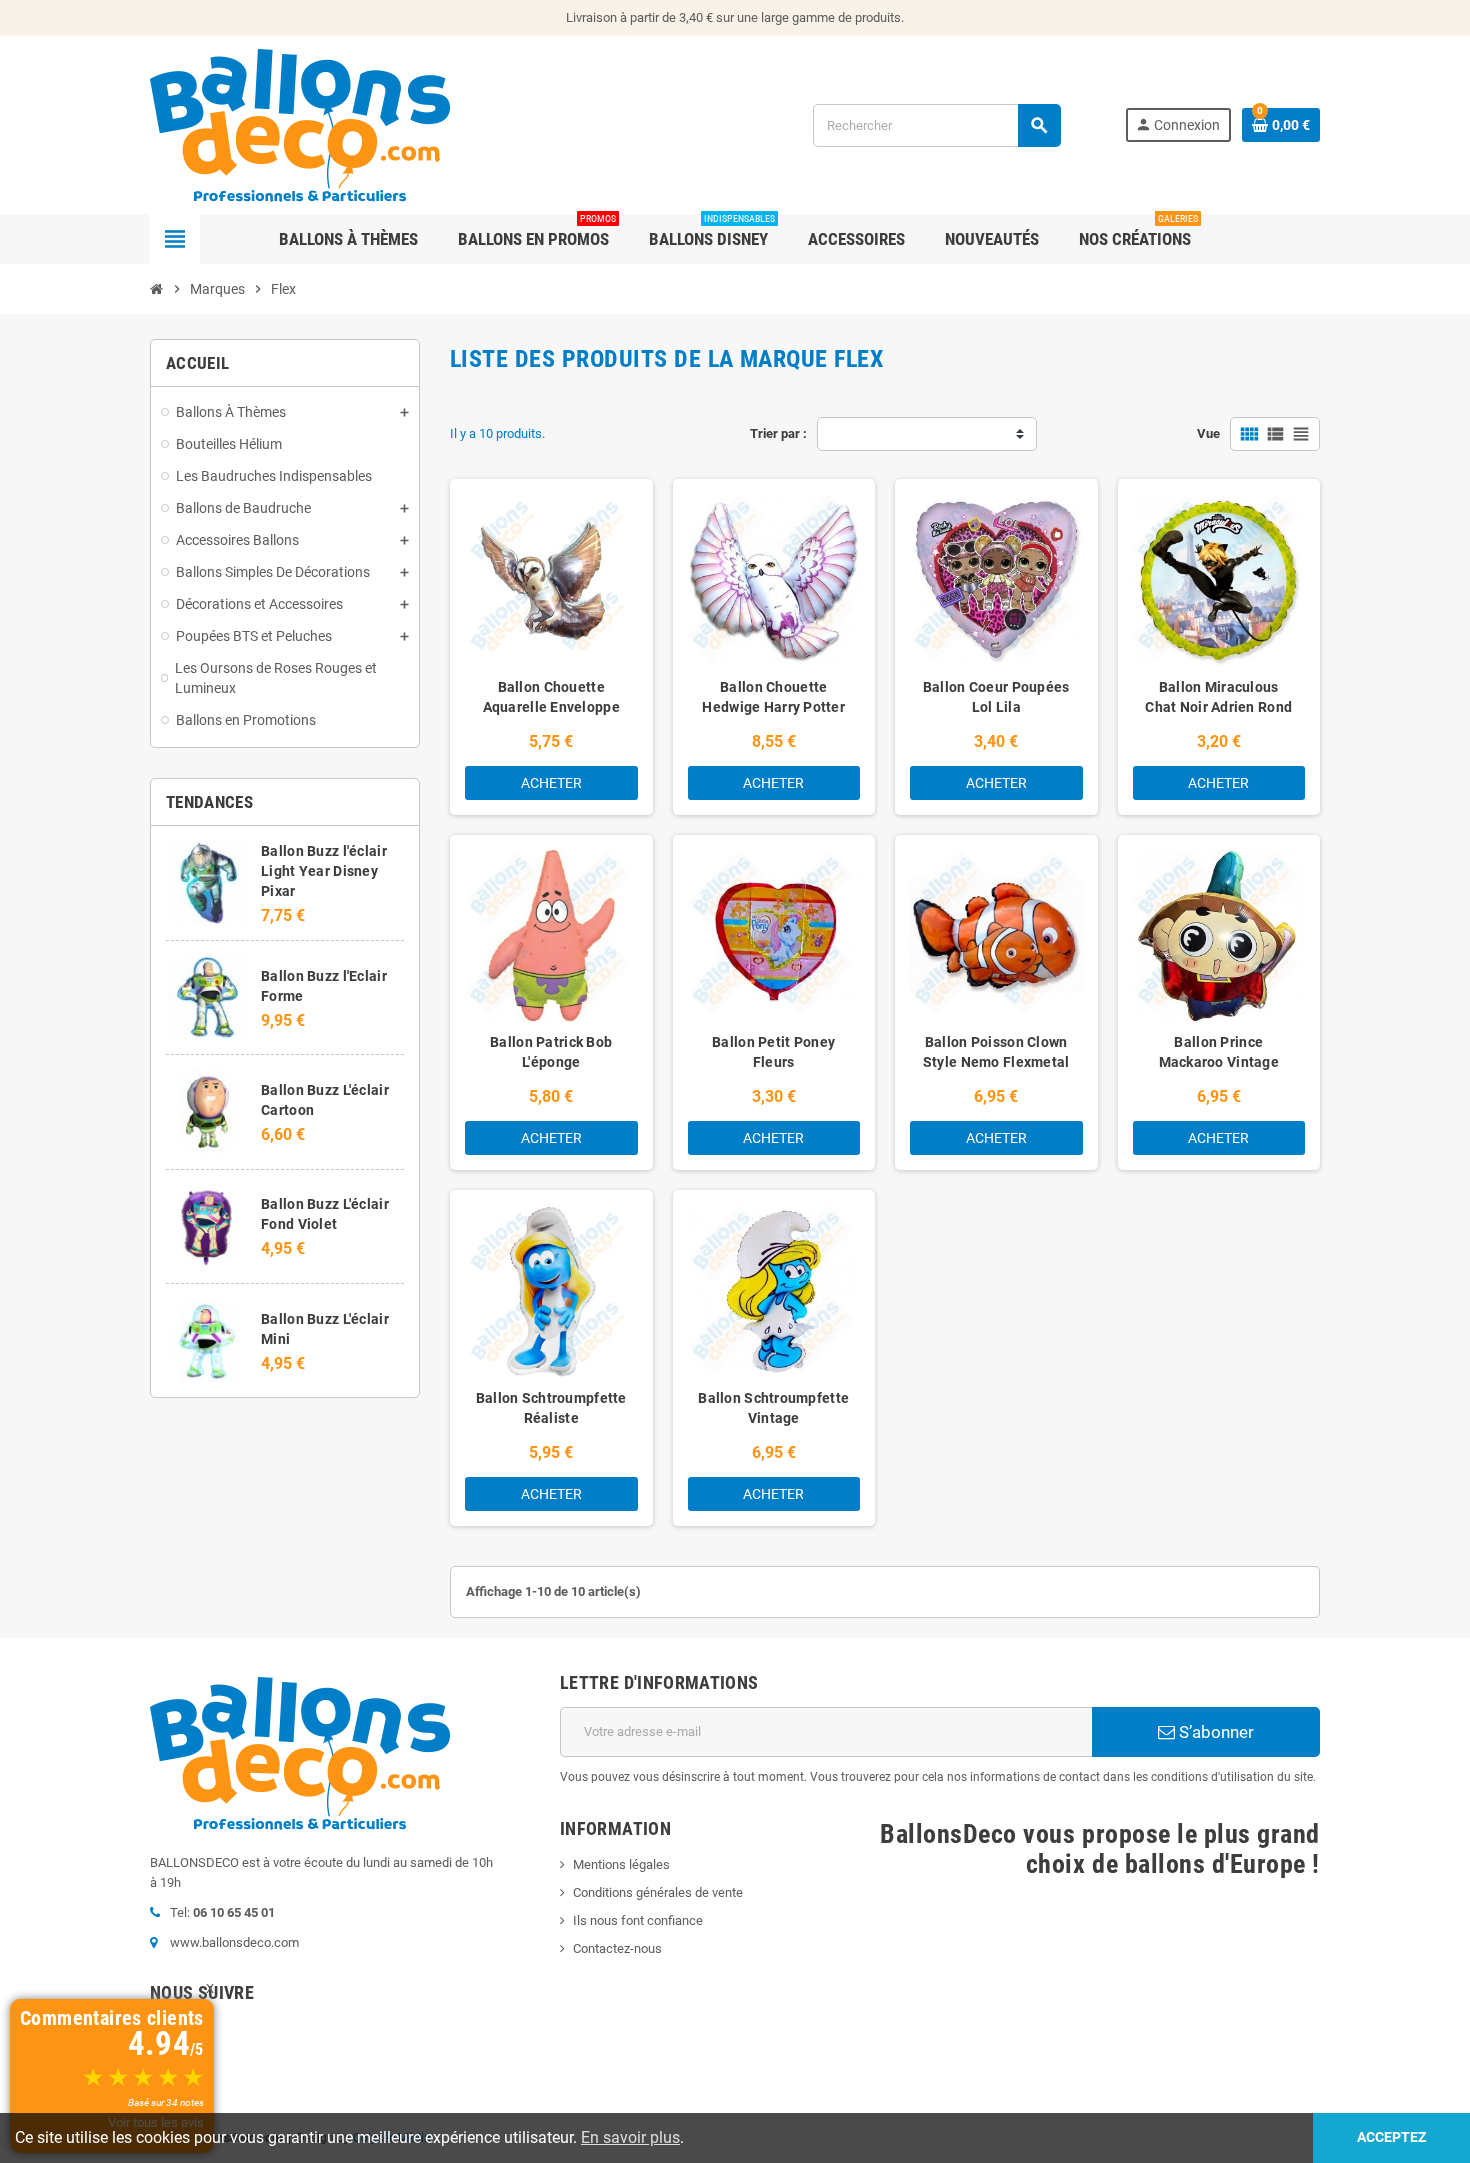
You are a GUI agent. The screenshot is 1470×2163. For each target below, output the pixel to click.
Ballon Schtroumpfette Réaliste (551, 1408)
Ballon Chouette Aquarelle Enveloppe (551, 697)
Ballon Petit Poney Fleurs (773, 1052)
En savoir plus (630, 2137)
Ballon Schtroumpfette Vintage (773, 1408)
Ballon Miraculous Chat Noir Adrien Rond (1218, 697)
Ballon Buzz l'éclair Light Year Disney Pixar (324, 871)
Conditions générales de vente (658, 1892)
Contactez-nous (617, 1948)
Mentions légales (621, 1864)
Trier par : (778, 433)
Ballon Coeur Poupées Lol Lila (996, 697)
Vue (1208, 433)
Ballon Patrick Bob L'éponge (551, 1052)
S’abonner (1214, 1732)
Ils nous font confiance (638, 1920)
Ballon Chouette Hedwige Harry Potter (773, 697)
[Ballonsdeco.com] (300, 123)
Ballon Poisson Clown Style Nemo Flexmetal (996, 1052)
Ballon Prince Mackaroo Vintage (1219, 1052)
